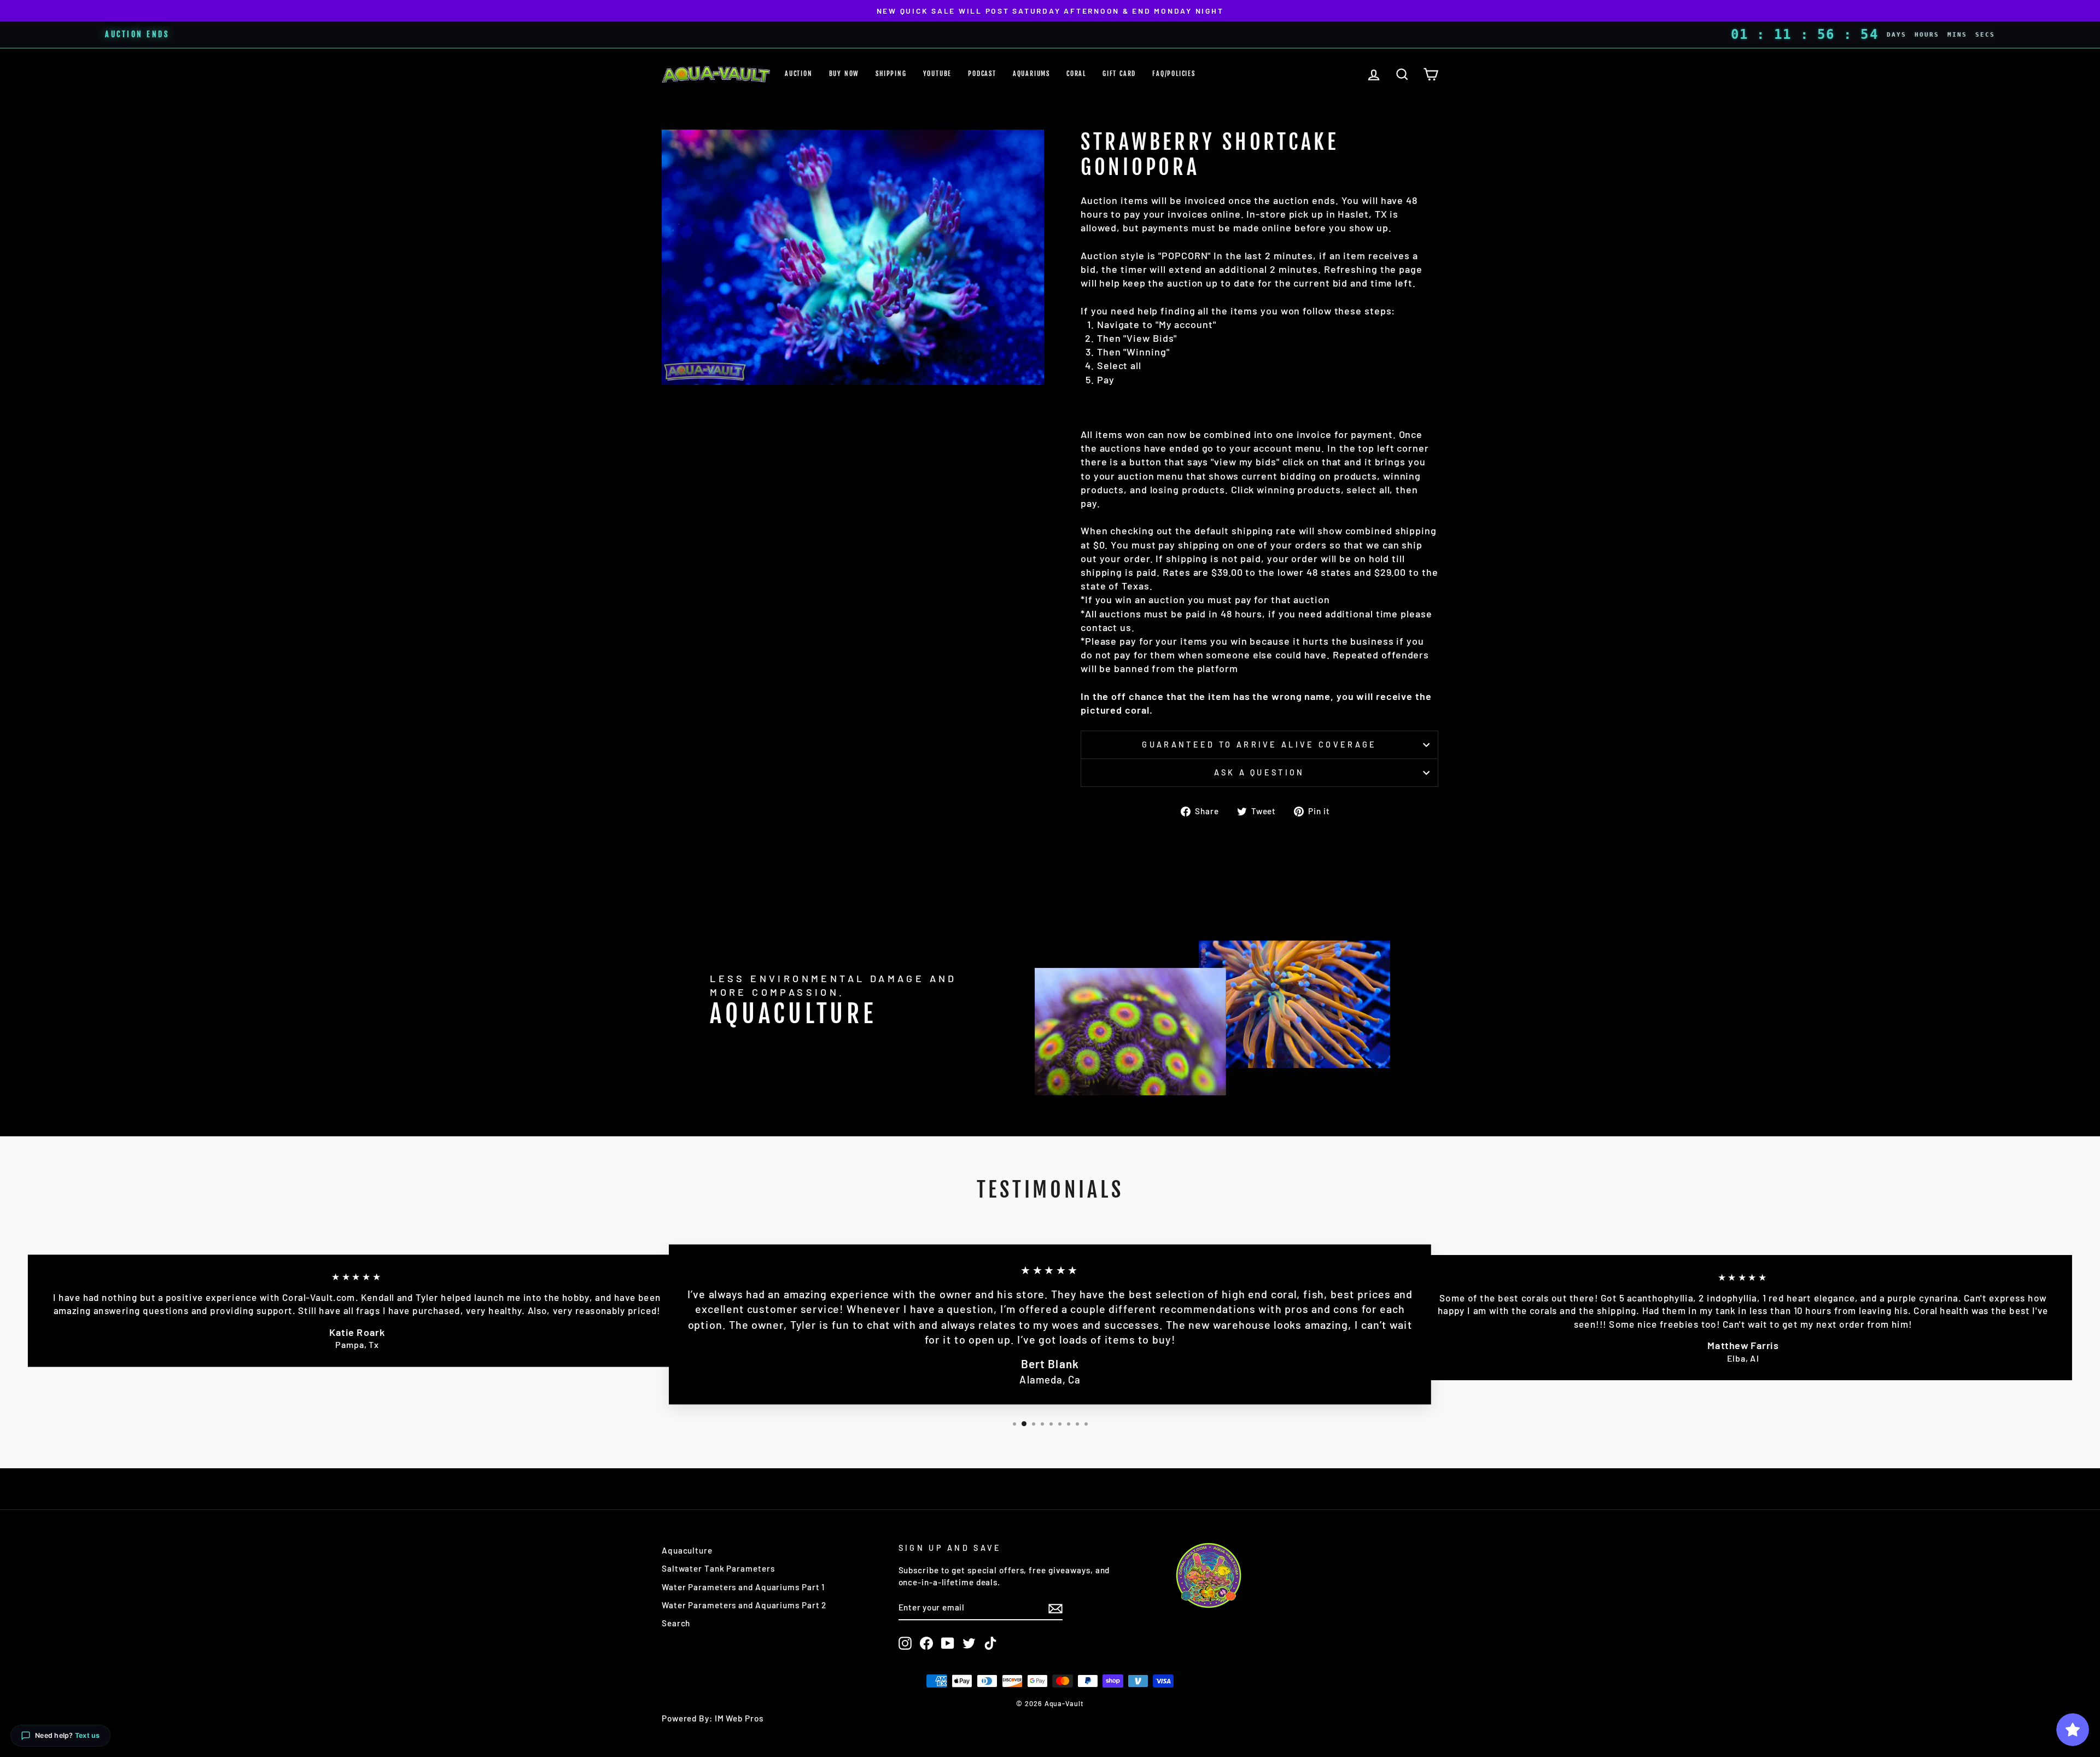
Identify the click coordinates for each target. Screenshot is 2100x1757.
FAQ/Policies (1174, 74)
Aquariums (1031, 74)
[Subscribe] (1055, 1608)
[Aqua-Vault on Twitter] (969, 1643)
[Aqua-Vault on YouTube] (948, 1643)
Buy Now (844, 74)
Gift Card (1119, 74)
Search (676, 1623)
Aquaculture (687, 1550)
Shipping (891, 74)
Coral (1076, 74)
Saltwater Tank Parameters (718, 1568)
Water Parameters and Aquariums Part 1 (743, 1587)
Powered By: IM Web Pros (713, 1718)
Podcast (982, 74)
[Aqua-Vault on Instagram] (905, 1643)
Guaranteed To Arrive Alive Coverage (1259, 745)
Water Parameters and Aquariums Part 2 (744, 1605)
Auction (799, 74)
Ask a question (1259, 772)
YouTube (938, 74)
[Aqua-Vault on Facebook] (926, 1643)
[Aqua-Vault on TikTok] (990, 1643)
